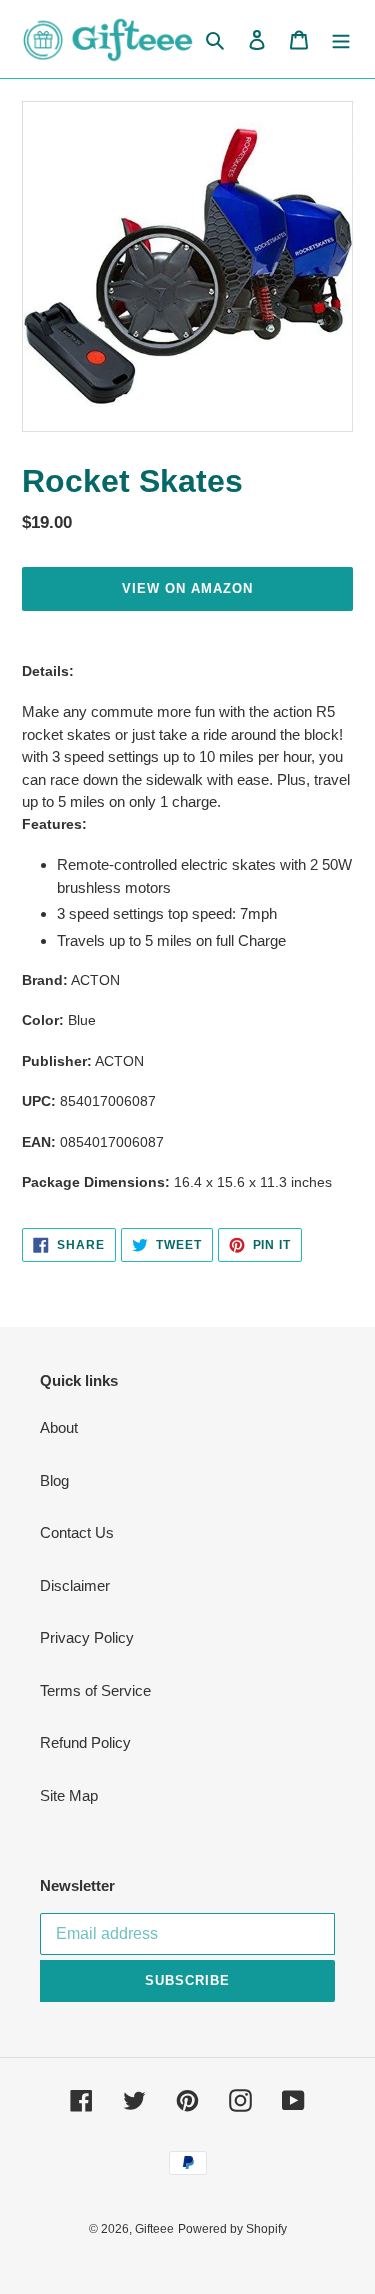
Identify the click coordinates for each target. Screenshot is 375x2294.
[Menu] (341, 39)
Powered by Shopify (232, 2229)
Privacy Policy (87, 1637)
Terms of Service (95, 1690)
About (59, 1427)
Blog (54, 1480)
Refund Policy (85, 1742)
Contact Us (77, 1532)
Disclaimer (75, 1585)
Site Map (69, 1795)
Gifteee (154, 2229)
